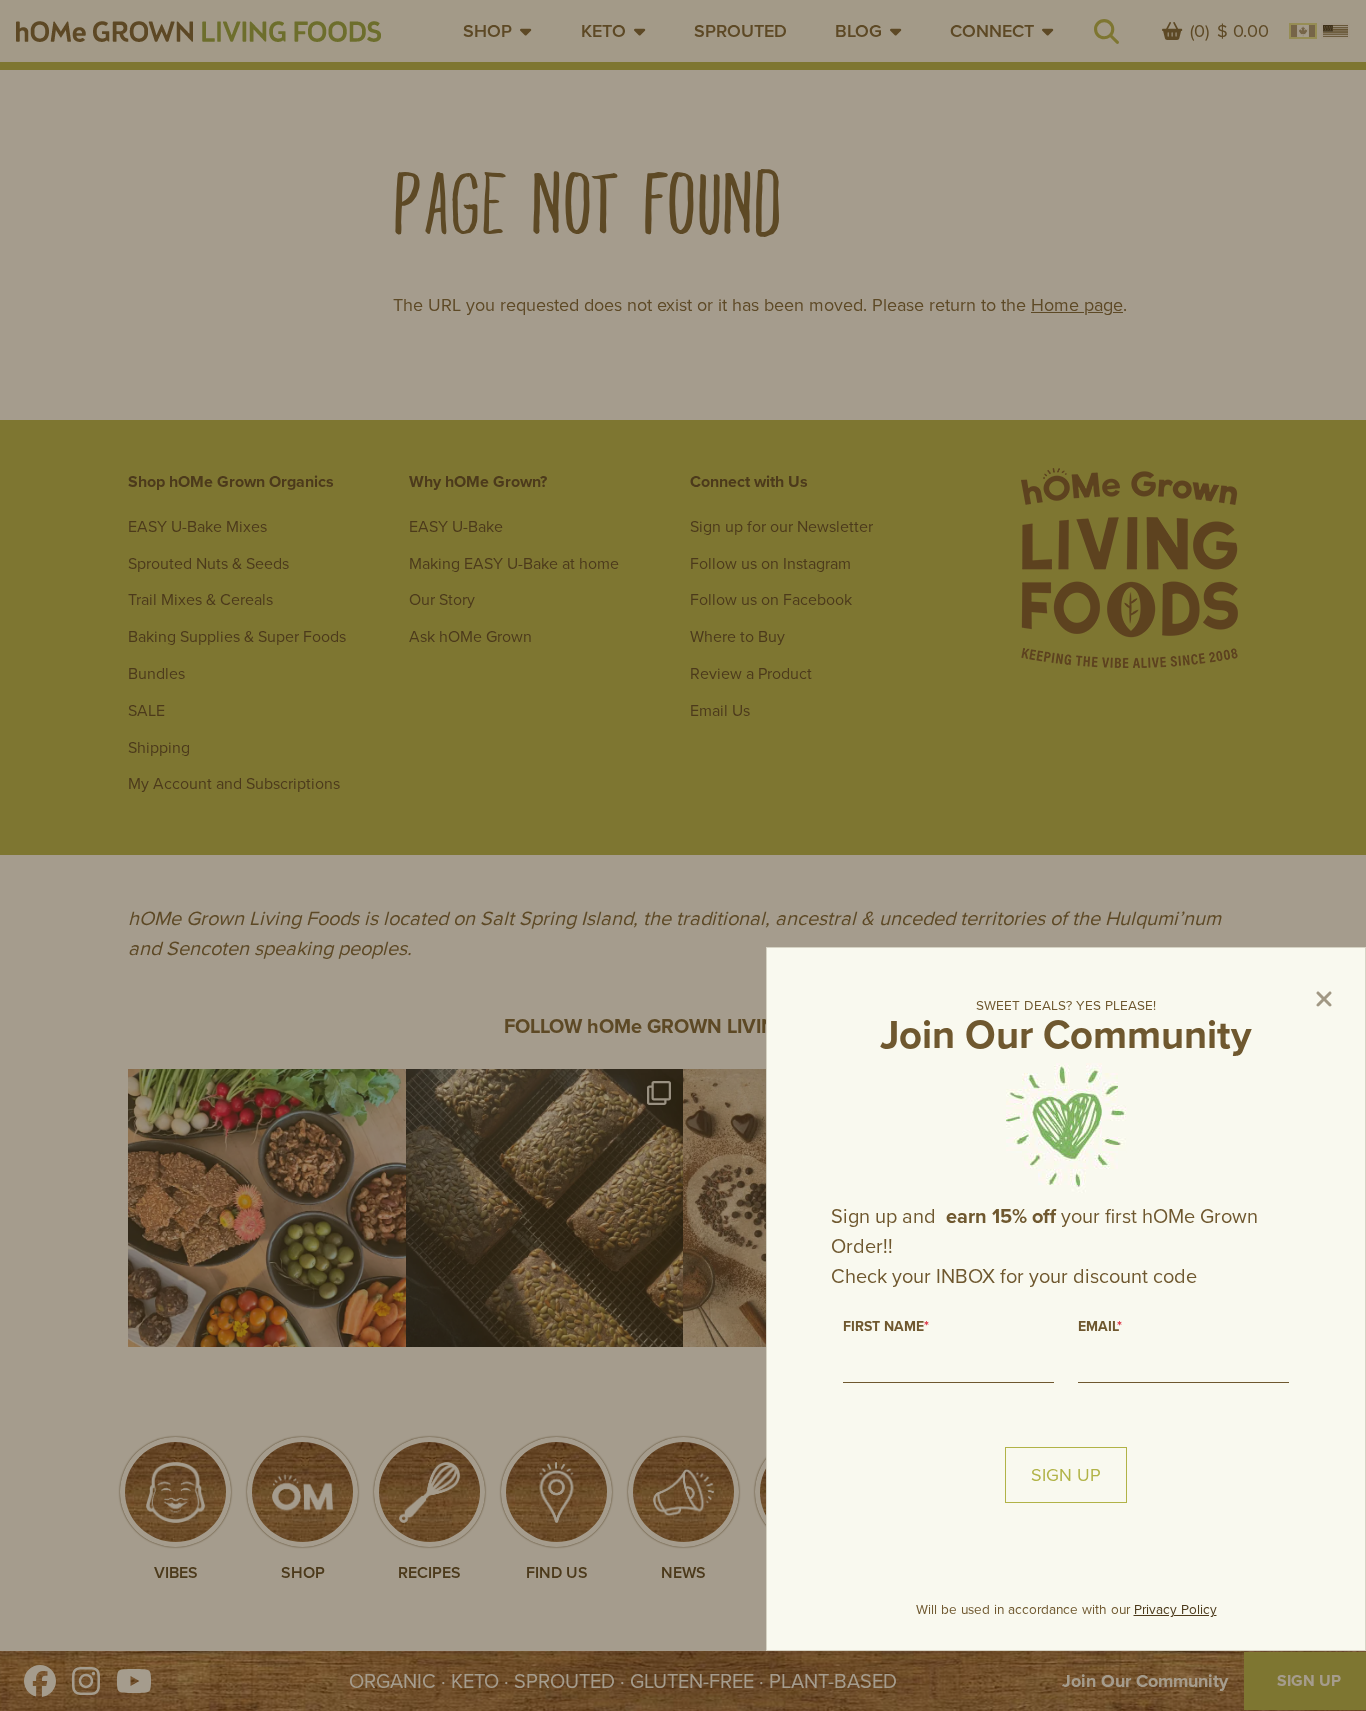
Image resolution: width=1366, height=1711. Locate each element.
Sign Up (1066, 1475)
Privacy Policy (1175, 1609)
